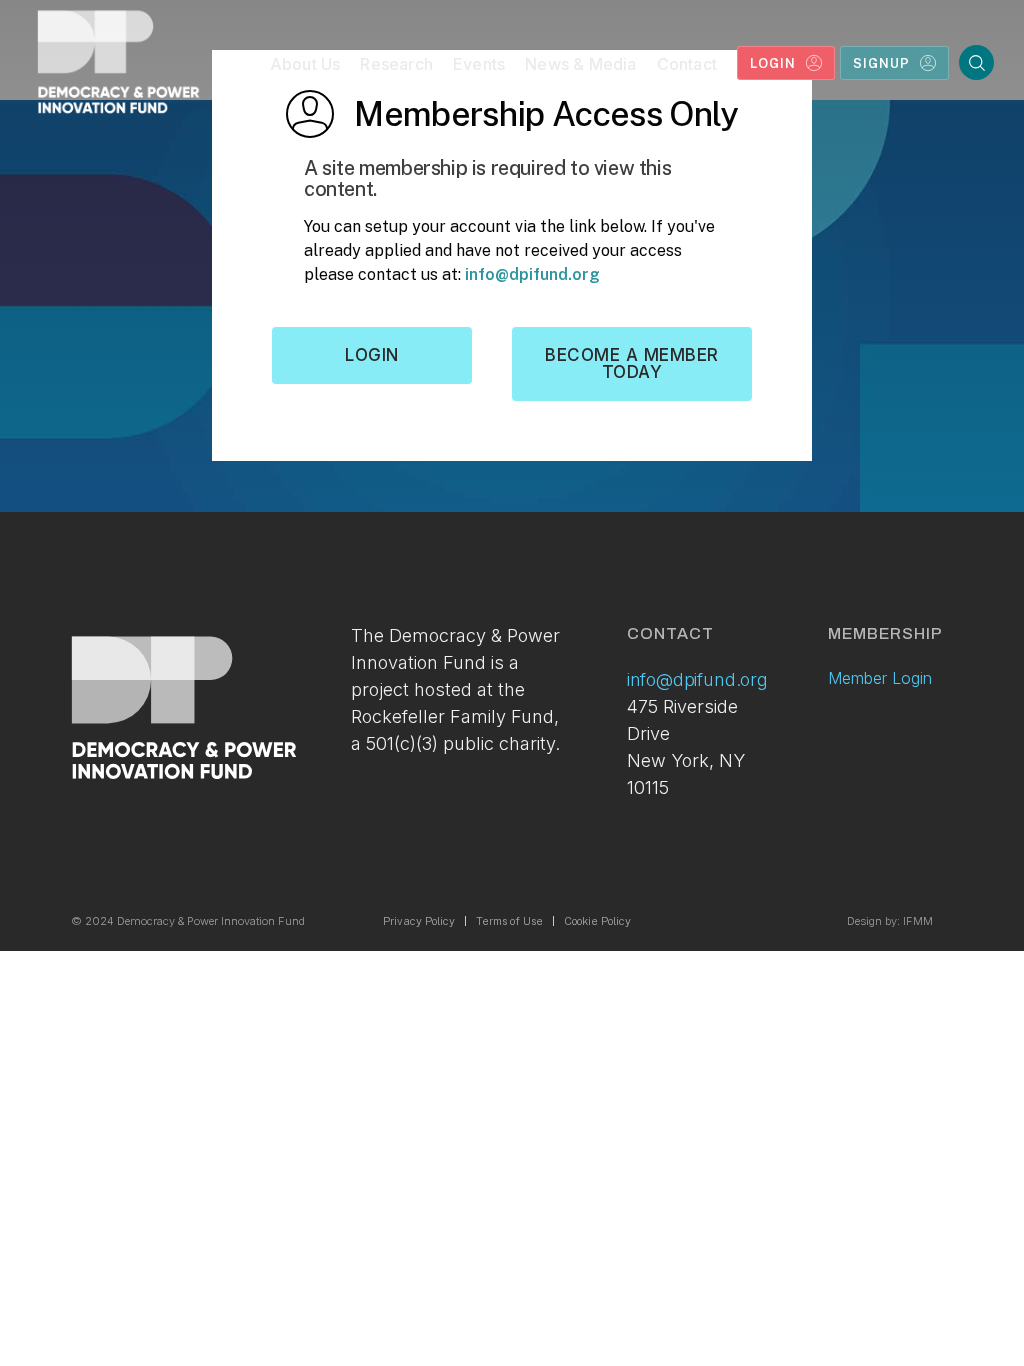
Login (372, 355)
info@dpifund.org (532, 274)
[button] (305, 68)
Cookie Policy (597, 921)
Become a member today (632, 363)
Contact (687, 64)
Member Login (880, 678)
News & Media (580, 64)
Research (396, 64)
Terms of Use (509, 921)
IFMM (918, 921)
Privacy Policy (419, 921)
